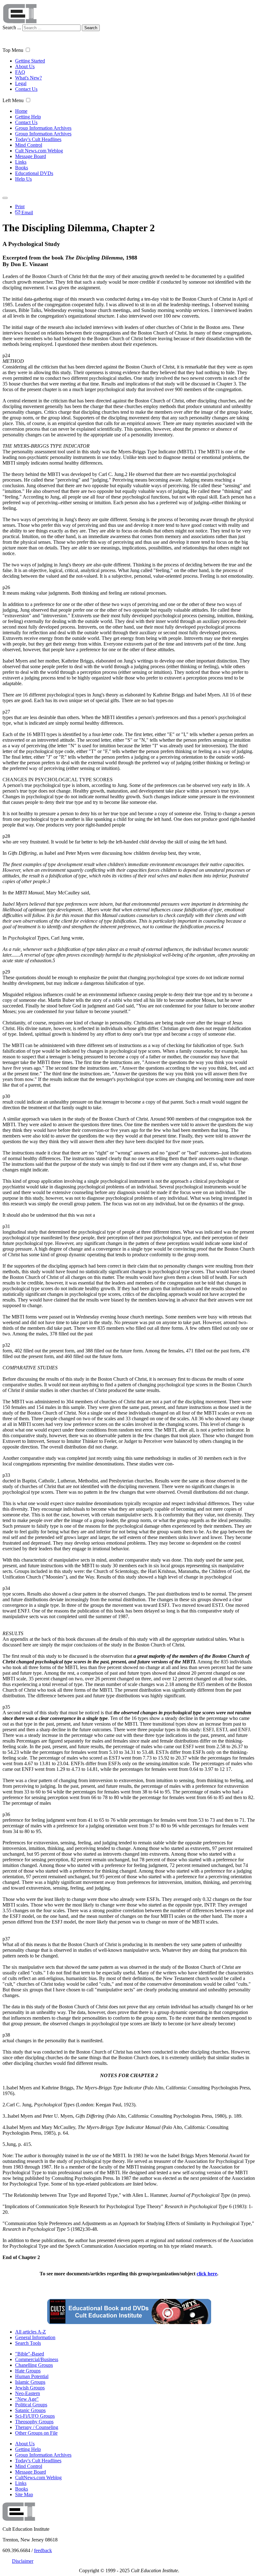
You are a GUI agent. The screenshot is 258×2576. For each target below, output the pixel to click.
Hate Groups (28, 2371)
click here (207, 2274)
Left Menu (13, 100)
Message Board (31, 156)
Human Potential (32, 2376)
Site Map (24, 2494)
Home (21, 111)
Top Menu (13, 50)
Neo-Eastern (28, 2393)
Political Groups (31, 2405)
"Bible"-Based (30, 2354)
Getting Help (28, 117)
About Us (25, 66)
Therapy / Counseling (37, 2427)
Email (27, 213)
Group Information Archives (43, 128)
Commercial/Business (37, 2359)
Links (21, 162)
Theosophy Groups (34, 2422)
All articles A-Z (31, 2332)
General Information (35, 2337)
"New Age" (27, 2399)
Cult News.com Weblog (39, 151)
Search (91, 28)
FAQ (20, 72)
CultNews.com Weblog (38, 2478)
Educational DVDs (34, 173)
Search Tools (28, 2343)
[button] (28, 50)
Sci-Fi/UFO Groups (35, 2416)
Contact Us (26, 89)
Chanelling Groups (34, 2365)
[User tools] (5, 198)
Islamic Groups (30, 2382)
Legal (21, 83)
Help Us (23, 179)
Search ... (12, 27)
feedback (43, 2550)
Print (20, 207)
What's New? (28, 78)
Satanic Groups (30, 2410)
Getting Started (30, 61)
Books (22, 168)
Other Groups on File (36, 2433)
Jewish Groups (30, 2388)
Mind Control (29, 145)
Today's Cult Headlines (38, 139)
